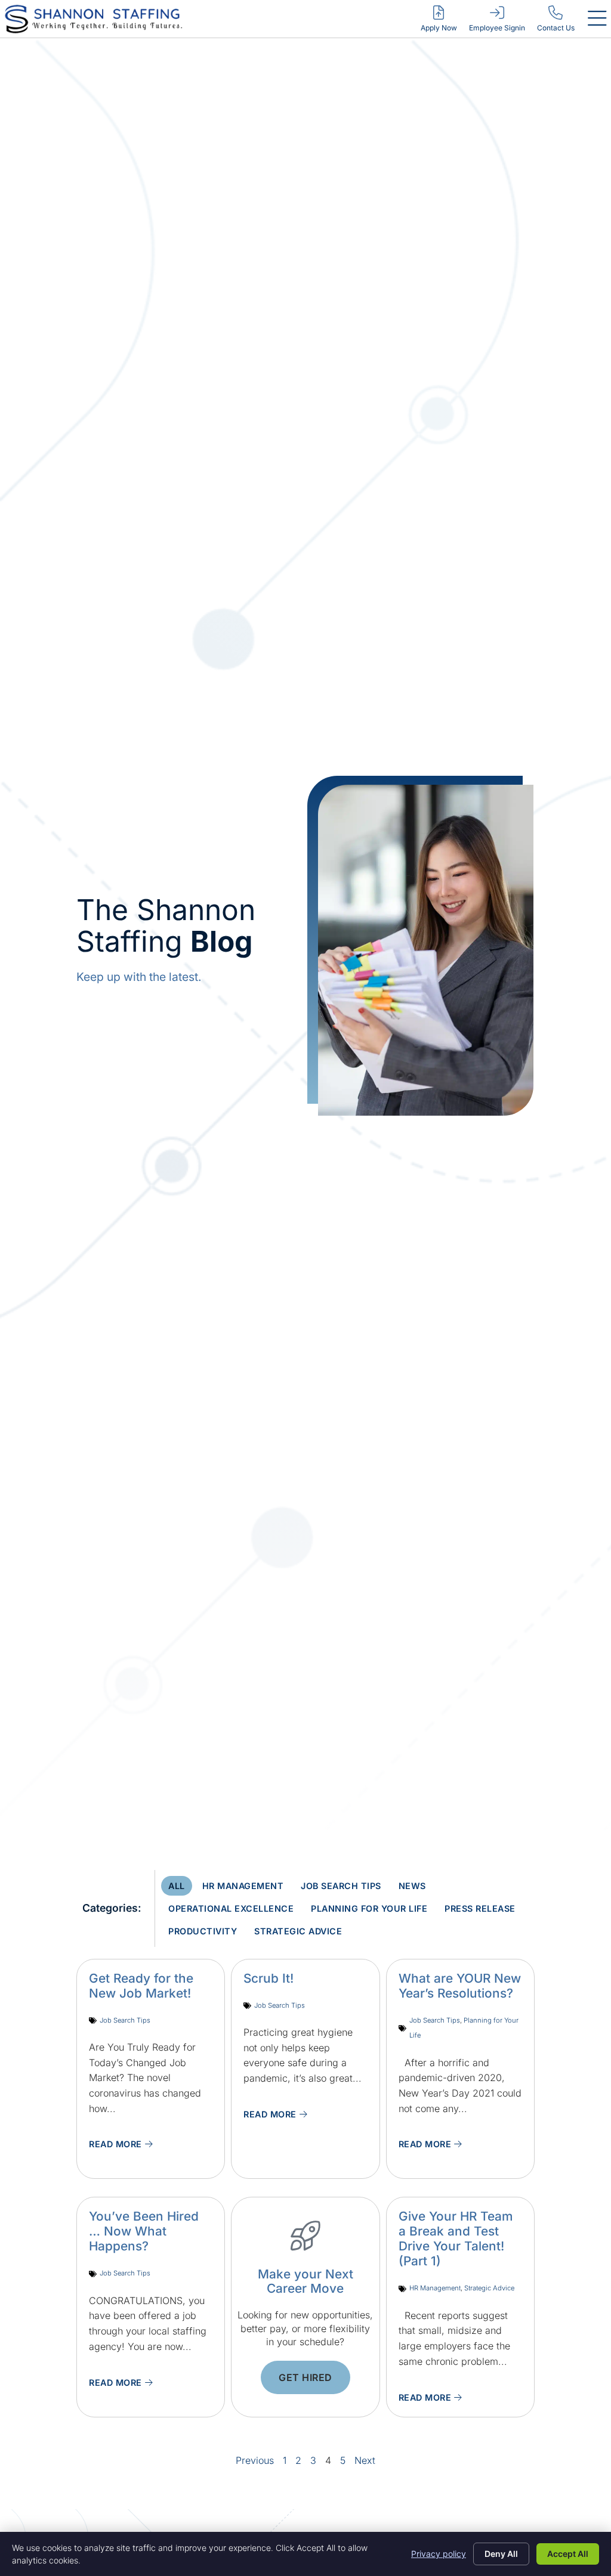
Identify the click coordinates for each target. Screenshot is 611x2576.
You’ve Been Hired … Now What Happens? (144, 2231)
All (177, 1886)
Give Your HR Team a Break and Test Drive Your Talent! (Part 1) (456, 2238)
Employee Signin (497, 28)
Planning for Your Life (369, 1908)
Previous (255, 2460)
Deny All (501, 2554)
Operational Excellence (231, 1908)
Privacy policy (439, 2554)
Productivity (203, 1931)
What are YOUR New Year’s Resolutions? (460, 1986)
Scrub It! (269, 1978)
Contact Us (556, 28)
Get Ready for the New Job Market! (141, 1986)
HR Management (243, 1886)
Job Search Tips (341, 1886)
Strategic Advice (298, 1931)
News (412, 1886)
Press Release (480, 1908)
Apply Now (439, 28)
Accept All (568, 2554)
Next (365, 2460)
